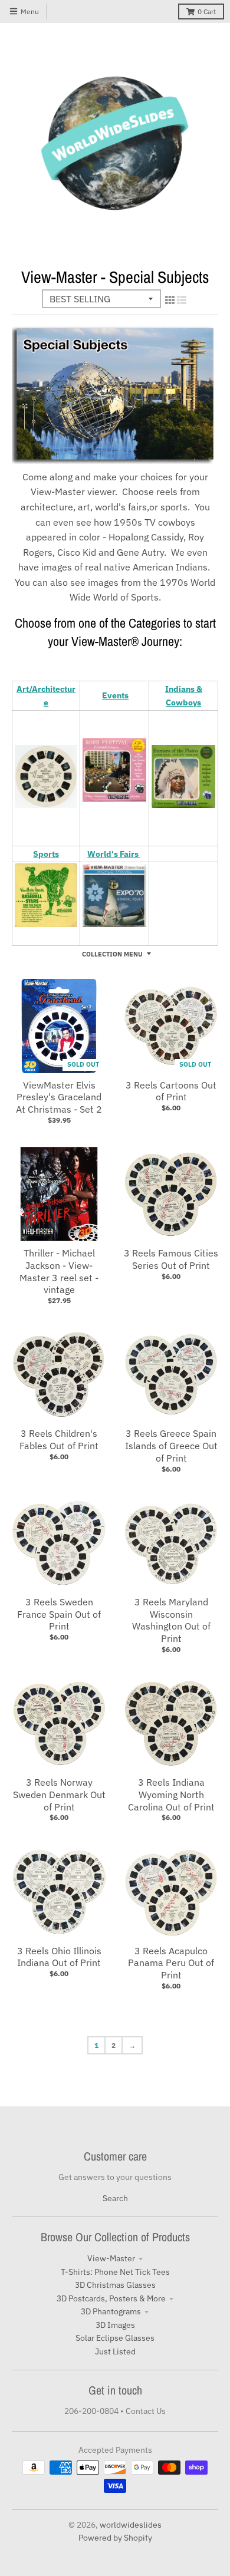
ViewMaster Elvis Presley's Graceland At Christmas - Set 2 (59, 1097)
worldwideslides (131, 2525)
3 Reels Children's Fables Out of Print (59, 1439)
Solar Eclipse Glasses (115, 2338)
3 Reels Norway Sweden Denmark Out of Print (59, 1795)
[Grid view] (170, 300)
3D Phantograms (111, 2311)
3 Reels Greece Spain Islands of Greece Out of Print (171, 1446)
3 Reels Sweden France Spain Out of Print (59, 1614)
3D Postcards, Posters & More (111, 2298)
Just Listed (115, 2351)
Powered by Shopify (115, 2538)
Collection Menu (112, 954)
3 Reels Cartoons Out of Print (171, 1091)
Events (115, 695)
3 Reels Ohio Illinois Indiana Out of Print (59, 1957)
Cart (207, 11)
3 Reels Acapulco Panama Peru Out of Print (171, 1963)
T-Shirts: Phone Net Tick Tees (115, 2272)
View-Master (111, 2258)
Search (115, 2198)
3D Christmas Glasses (115, 2285)
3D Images (115, 2325)
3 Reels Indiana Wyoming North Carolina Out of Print (171, 1795)
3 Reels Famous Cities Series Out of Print (171, 1259)
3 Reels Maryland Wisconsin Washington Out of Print (171, 1620)
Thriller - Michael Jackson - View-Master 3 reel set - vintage (59, 1271)
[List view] (182, 300)
